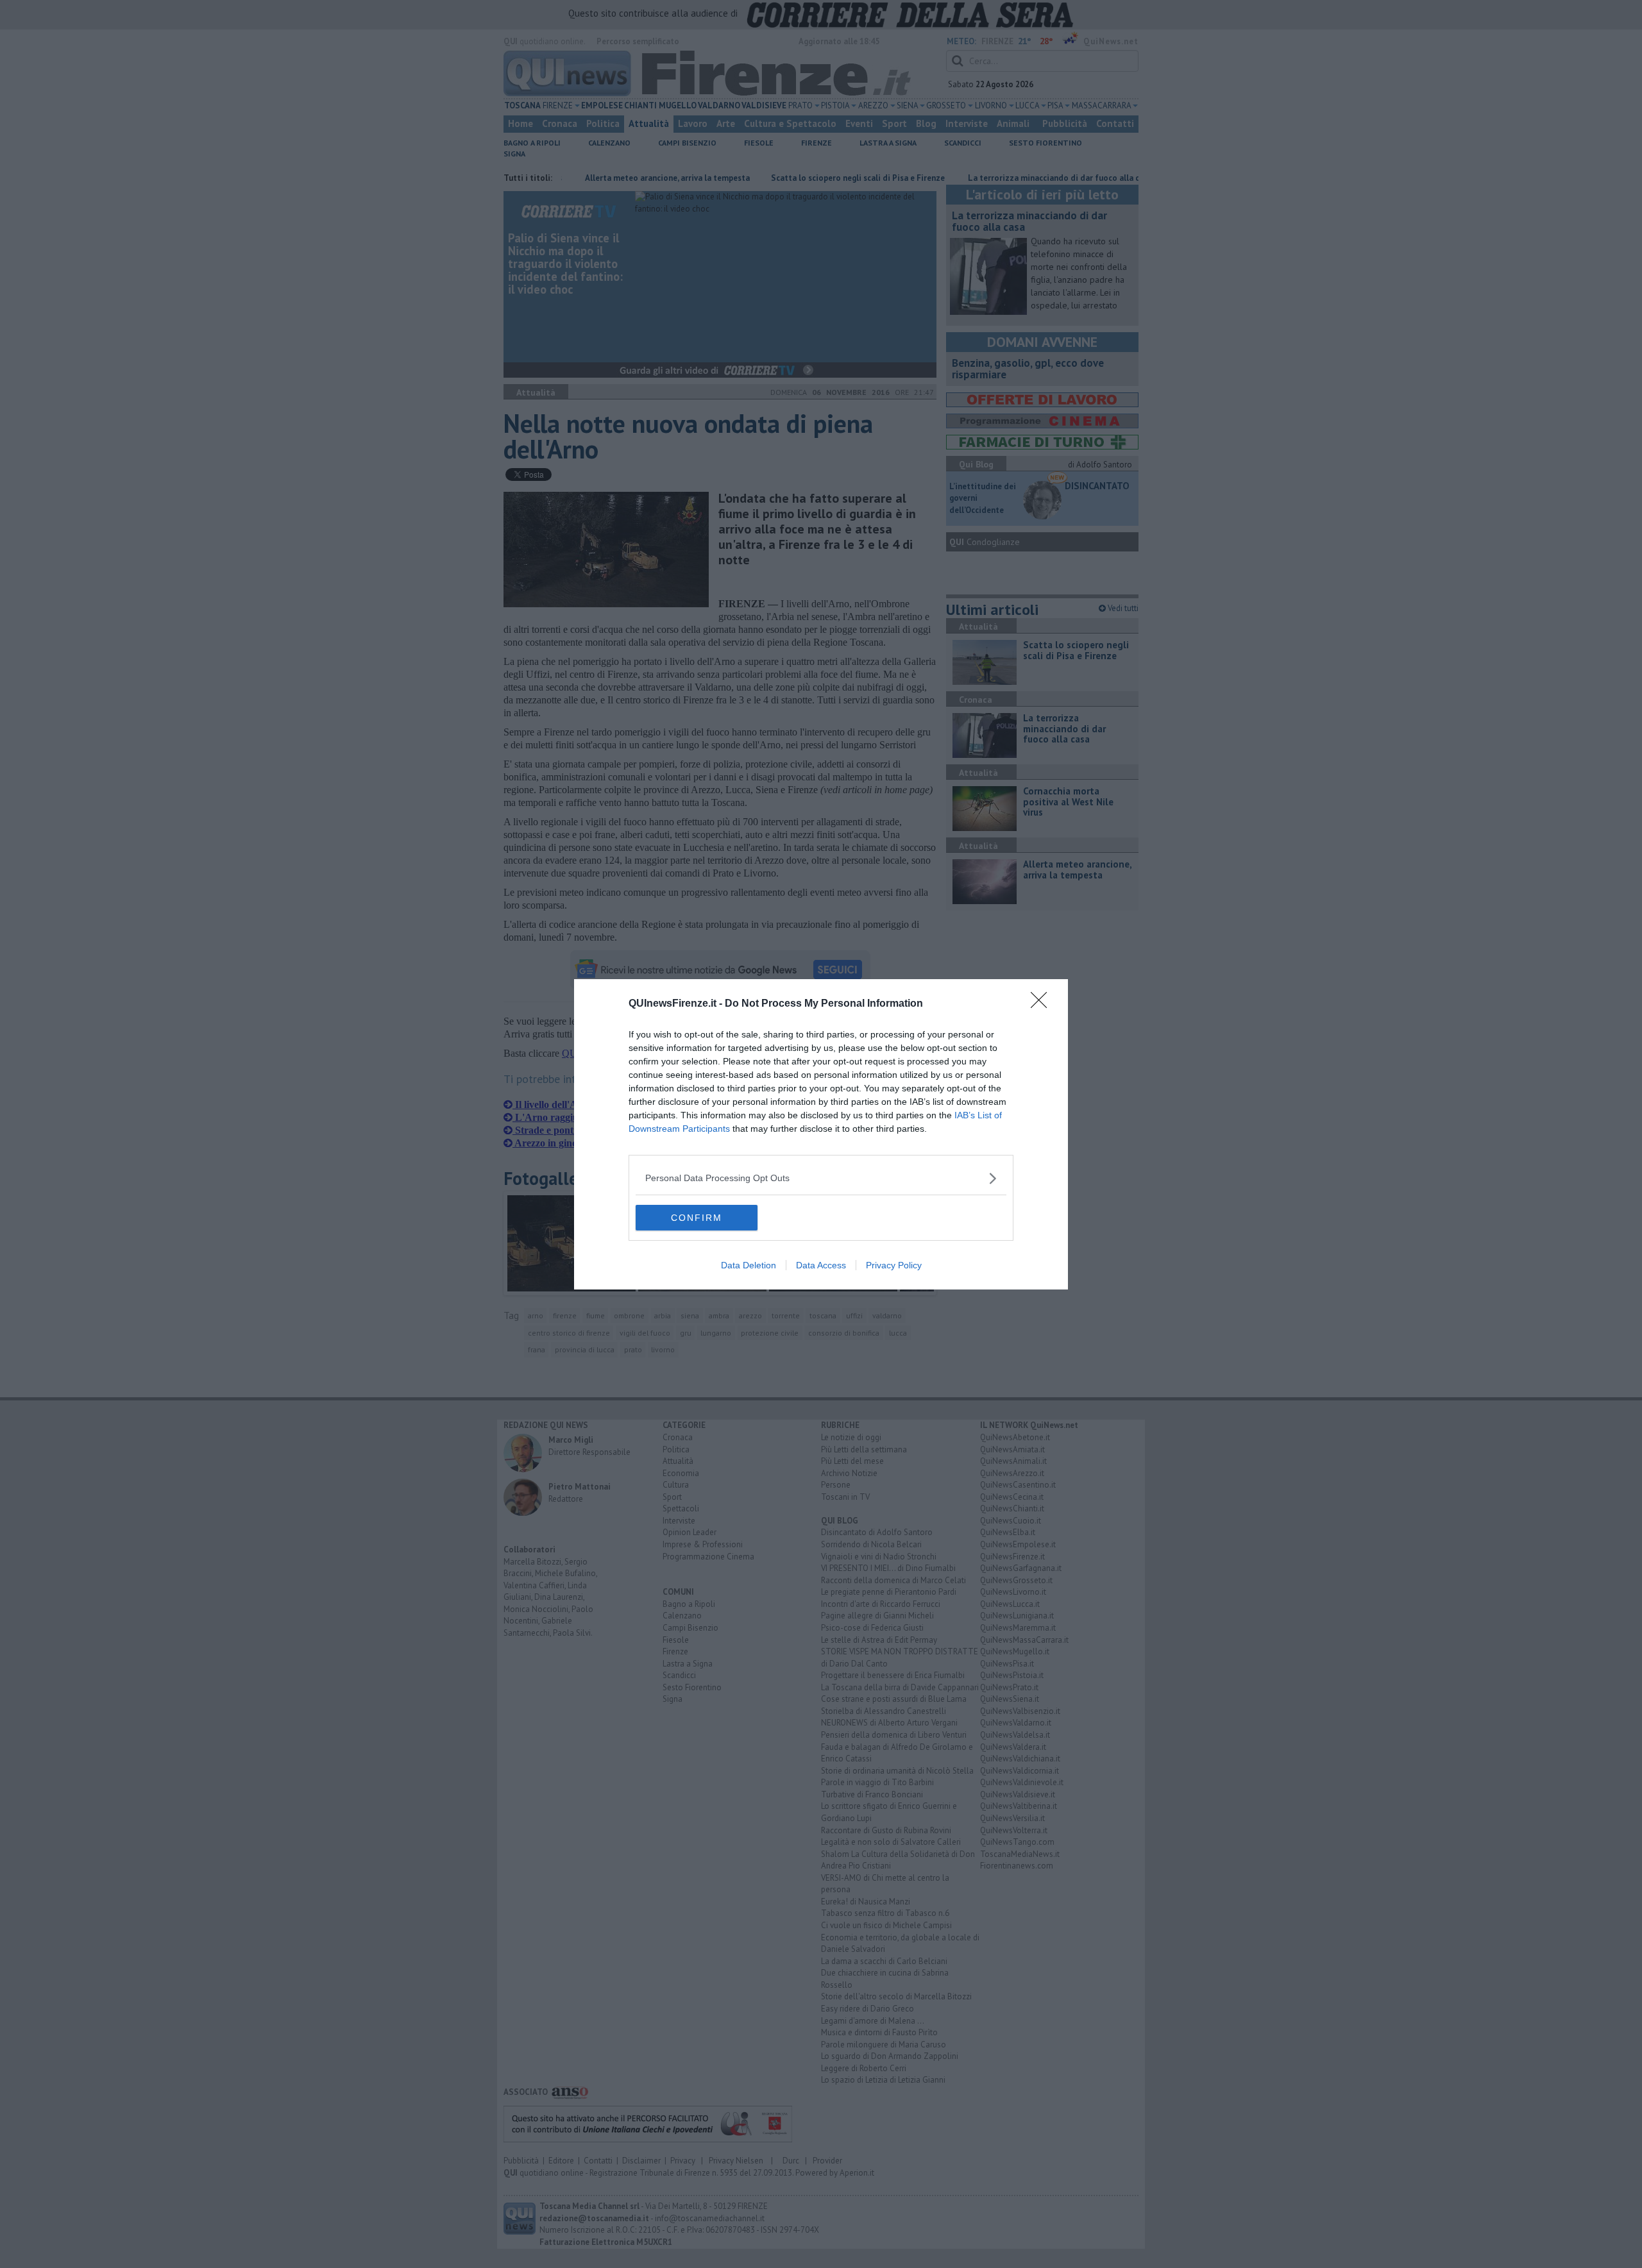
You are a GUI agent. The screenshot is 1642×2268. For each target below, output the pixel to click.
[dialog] (821, 1134)
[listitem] (821, 1178)
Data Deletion (749, 1265)
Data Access (821, 1265)
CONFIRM (697, 1218)
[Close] (1043, 1004)
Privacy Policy (894, 1265)
